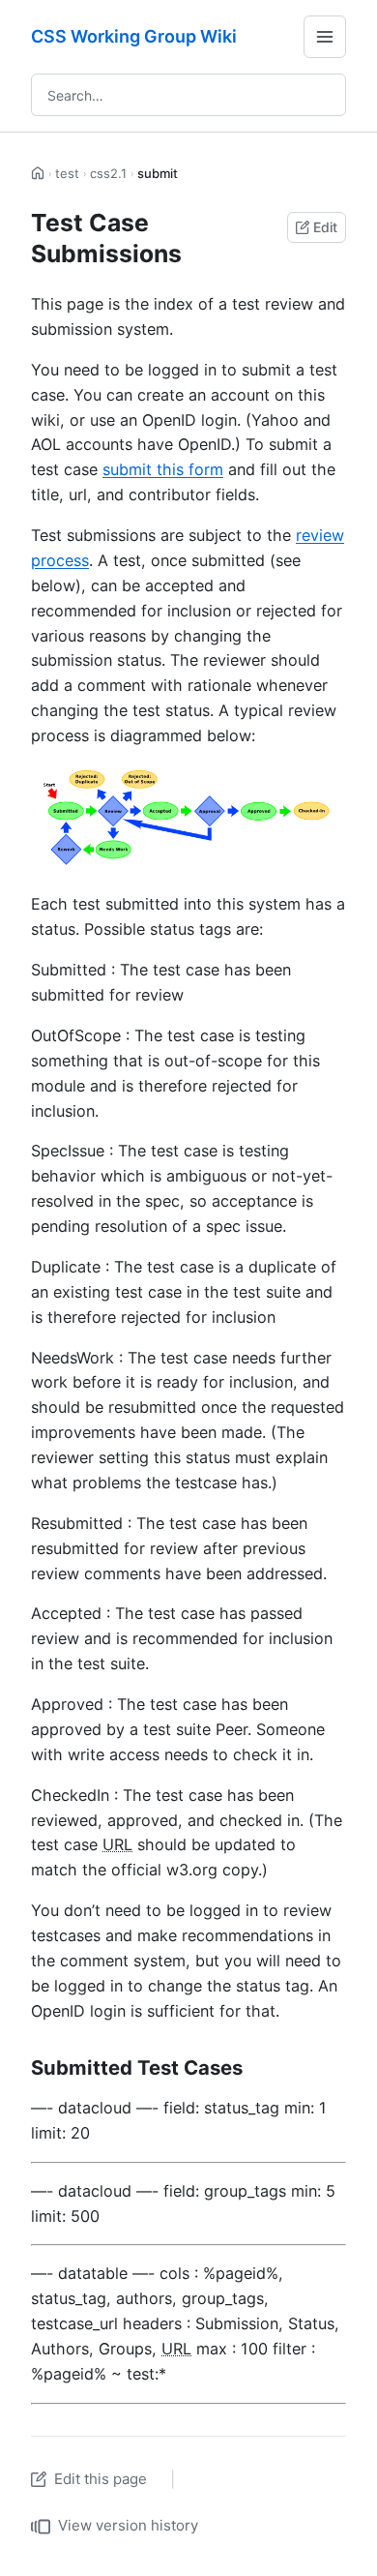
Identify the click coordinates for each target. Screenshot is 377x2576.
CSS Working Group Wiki (134, 36)
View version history (128, 2525)
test (67, 173)
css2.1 (108, 173)
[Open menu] (325, 37)
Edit (325, 227)
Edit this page (101, 2479)
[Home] (38, 174)
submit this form (163, 469)
